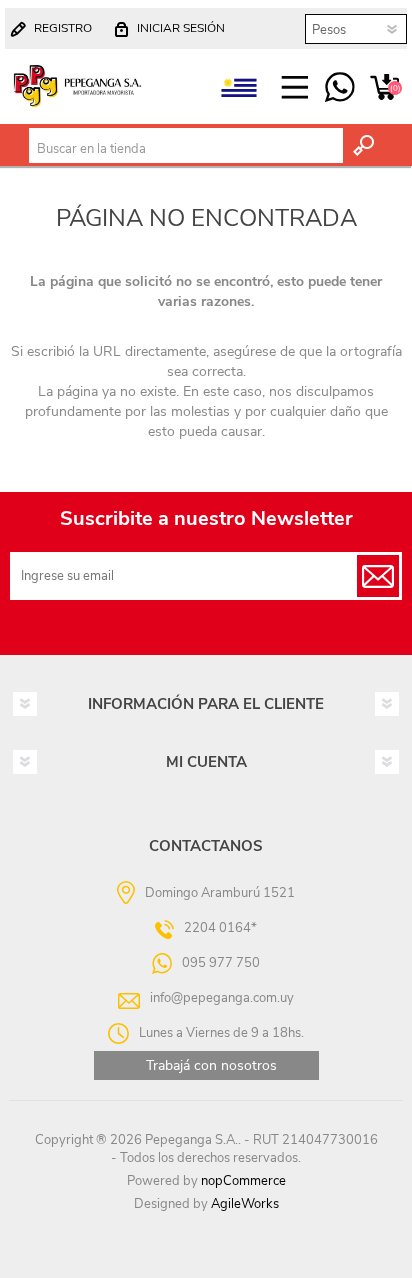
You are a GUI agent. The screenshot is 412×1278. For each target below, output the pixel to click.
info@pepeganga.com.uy (222, 998)
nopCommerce (243, 1181)
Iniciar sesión (181, 28)
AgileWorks (245, 1204)
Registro (63, 28)
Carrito (384, 88)
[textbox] (186, 149)
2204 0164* (220, 928)
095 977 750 (339, 88)
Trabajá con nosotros (211, 1065)
